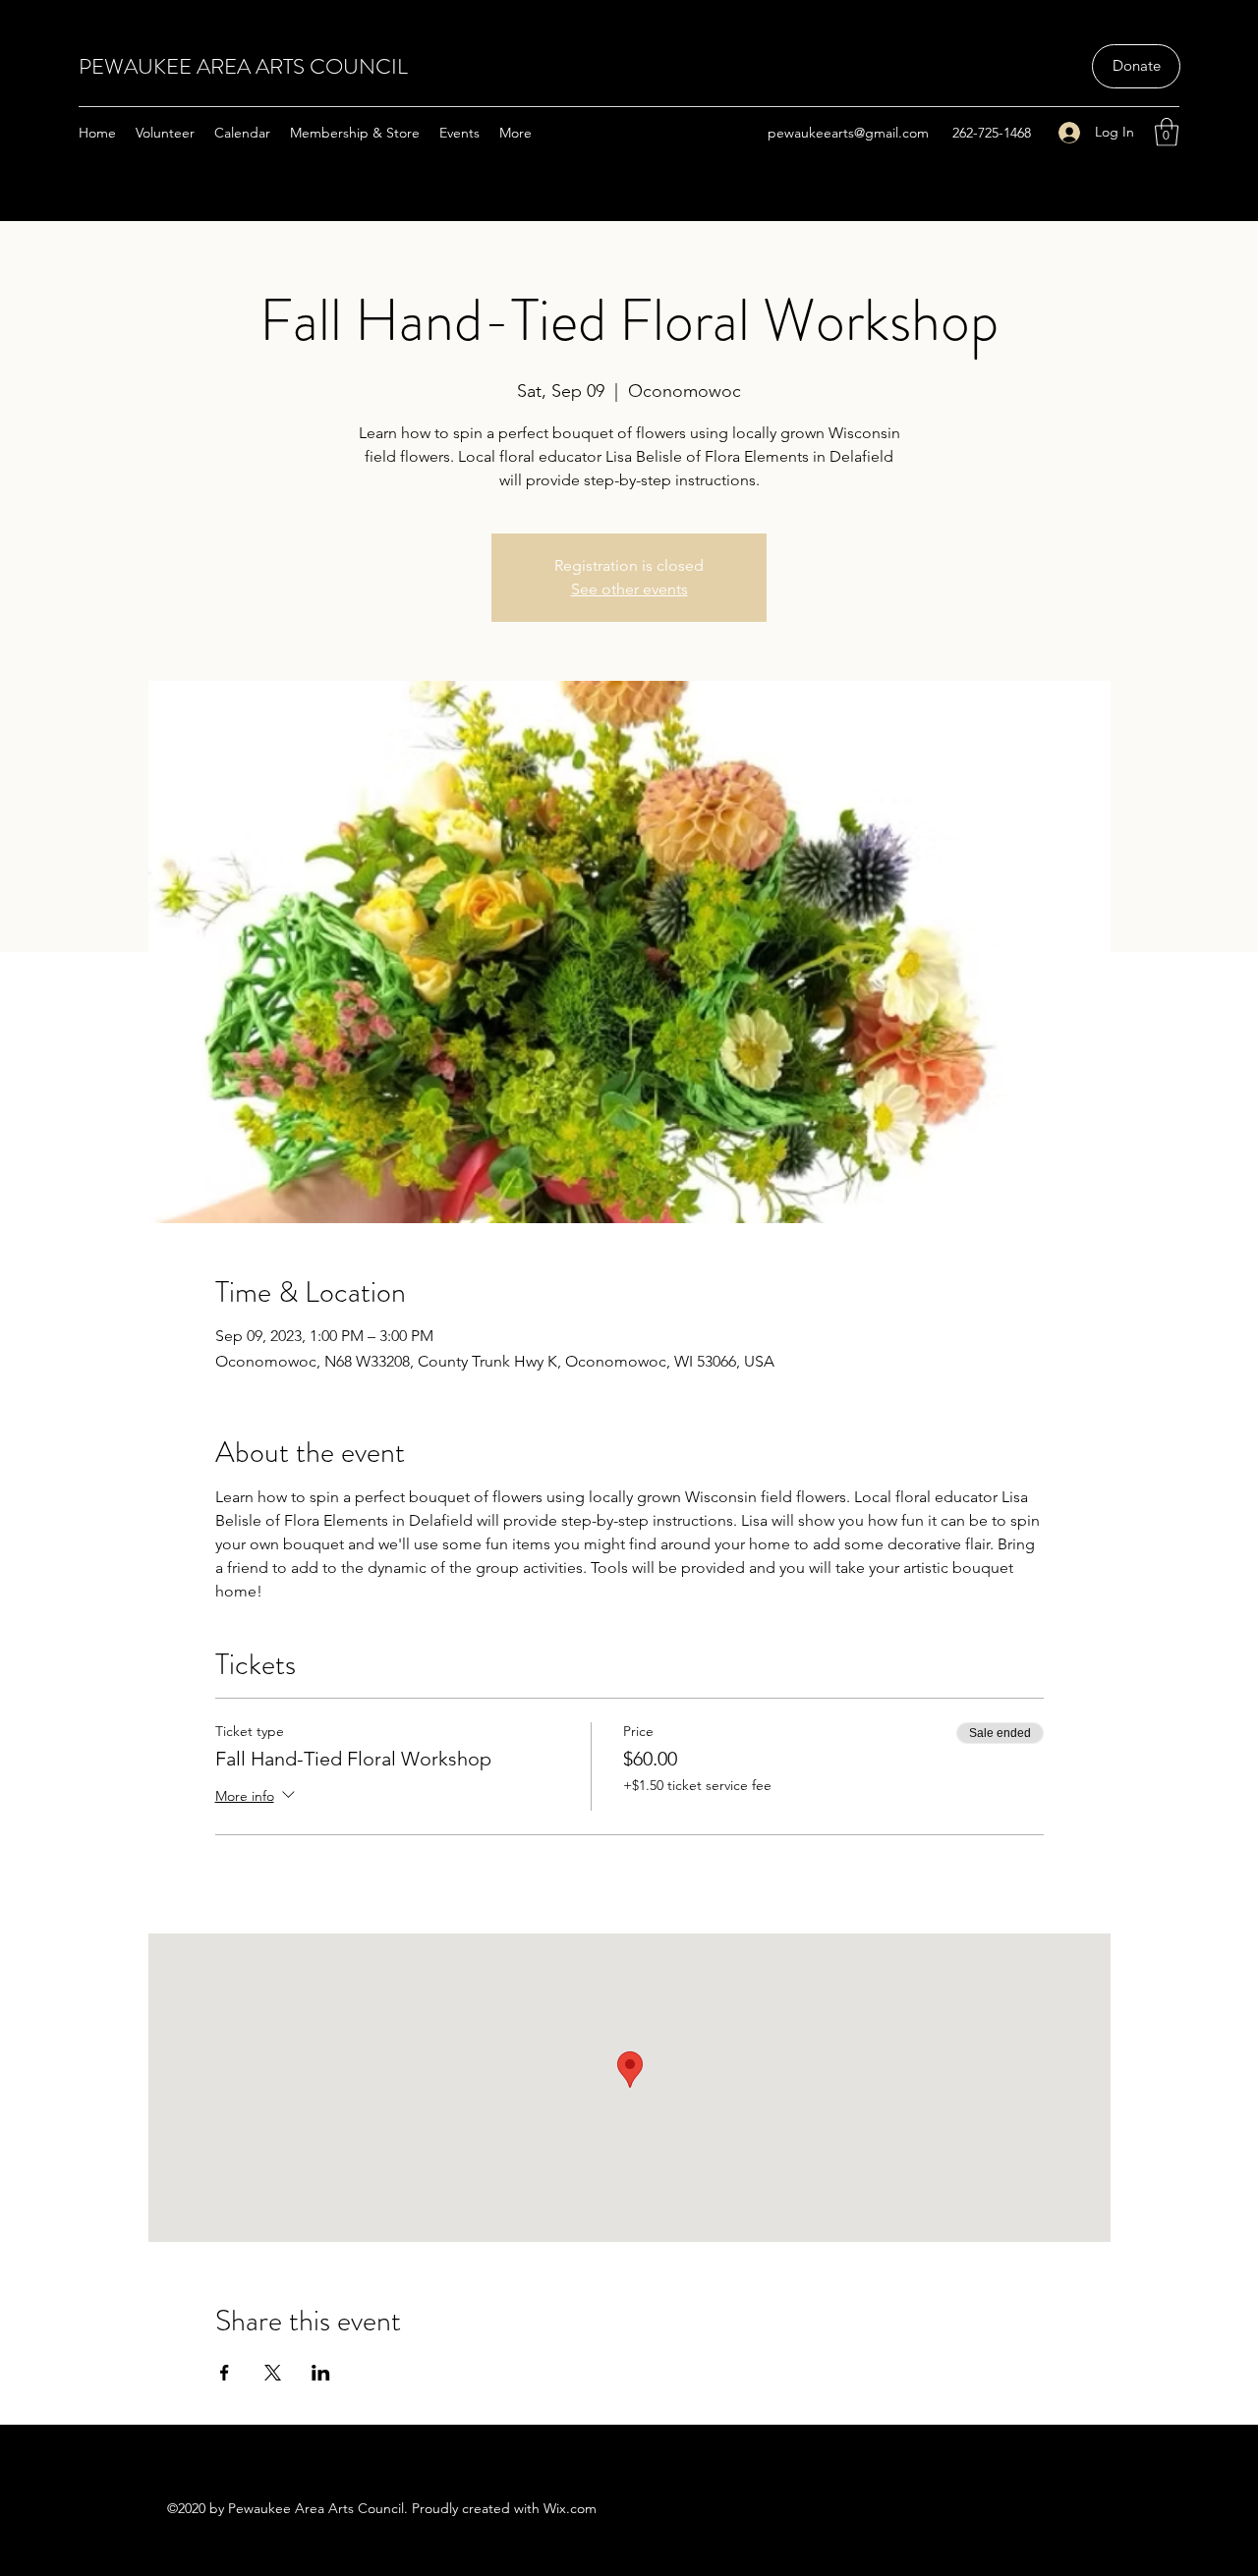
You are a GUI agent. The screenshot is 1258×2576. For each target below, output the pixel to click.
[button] (1167, 132)
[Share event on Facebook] (225, 2373)
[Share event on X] (273, 2373)
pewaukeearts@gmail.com (848, 133)
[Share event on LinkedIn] (321, 2373)
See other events (629, 589)
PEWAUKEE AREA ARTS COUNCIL (243, 66)
